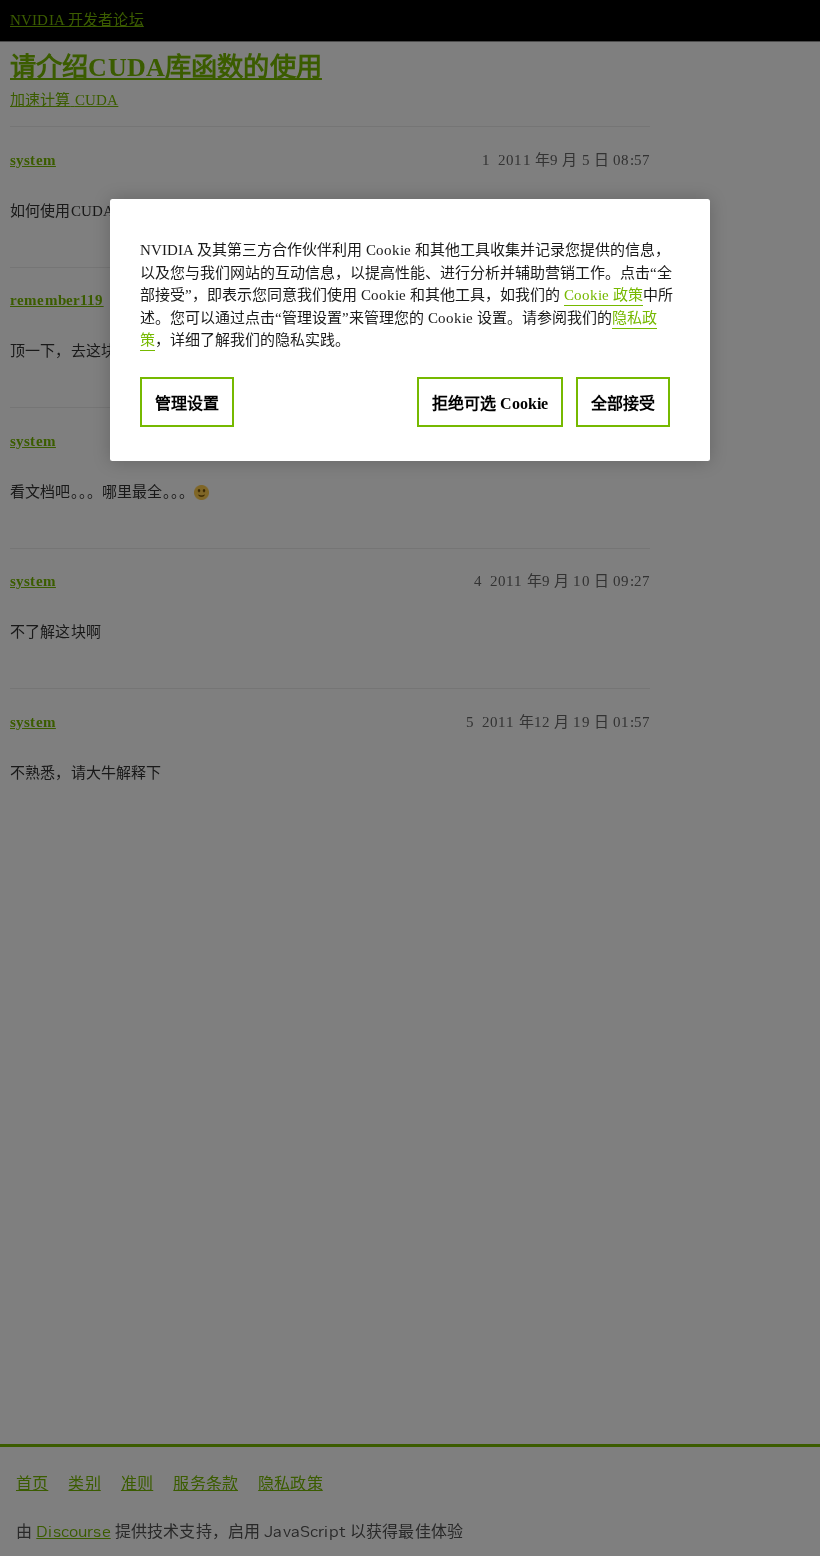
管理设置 (187, 403)
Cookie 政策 (603, 295)
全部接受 (623, 403)
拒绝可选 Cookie (490, 403)
